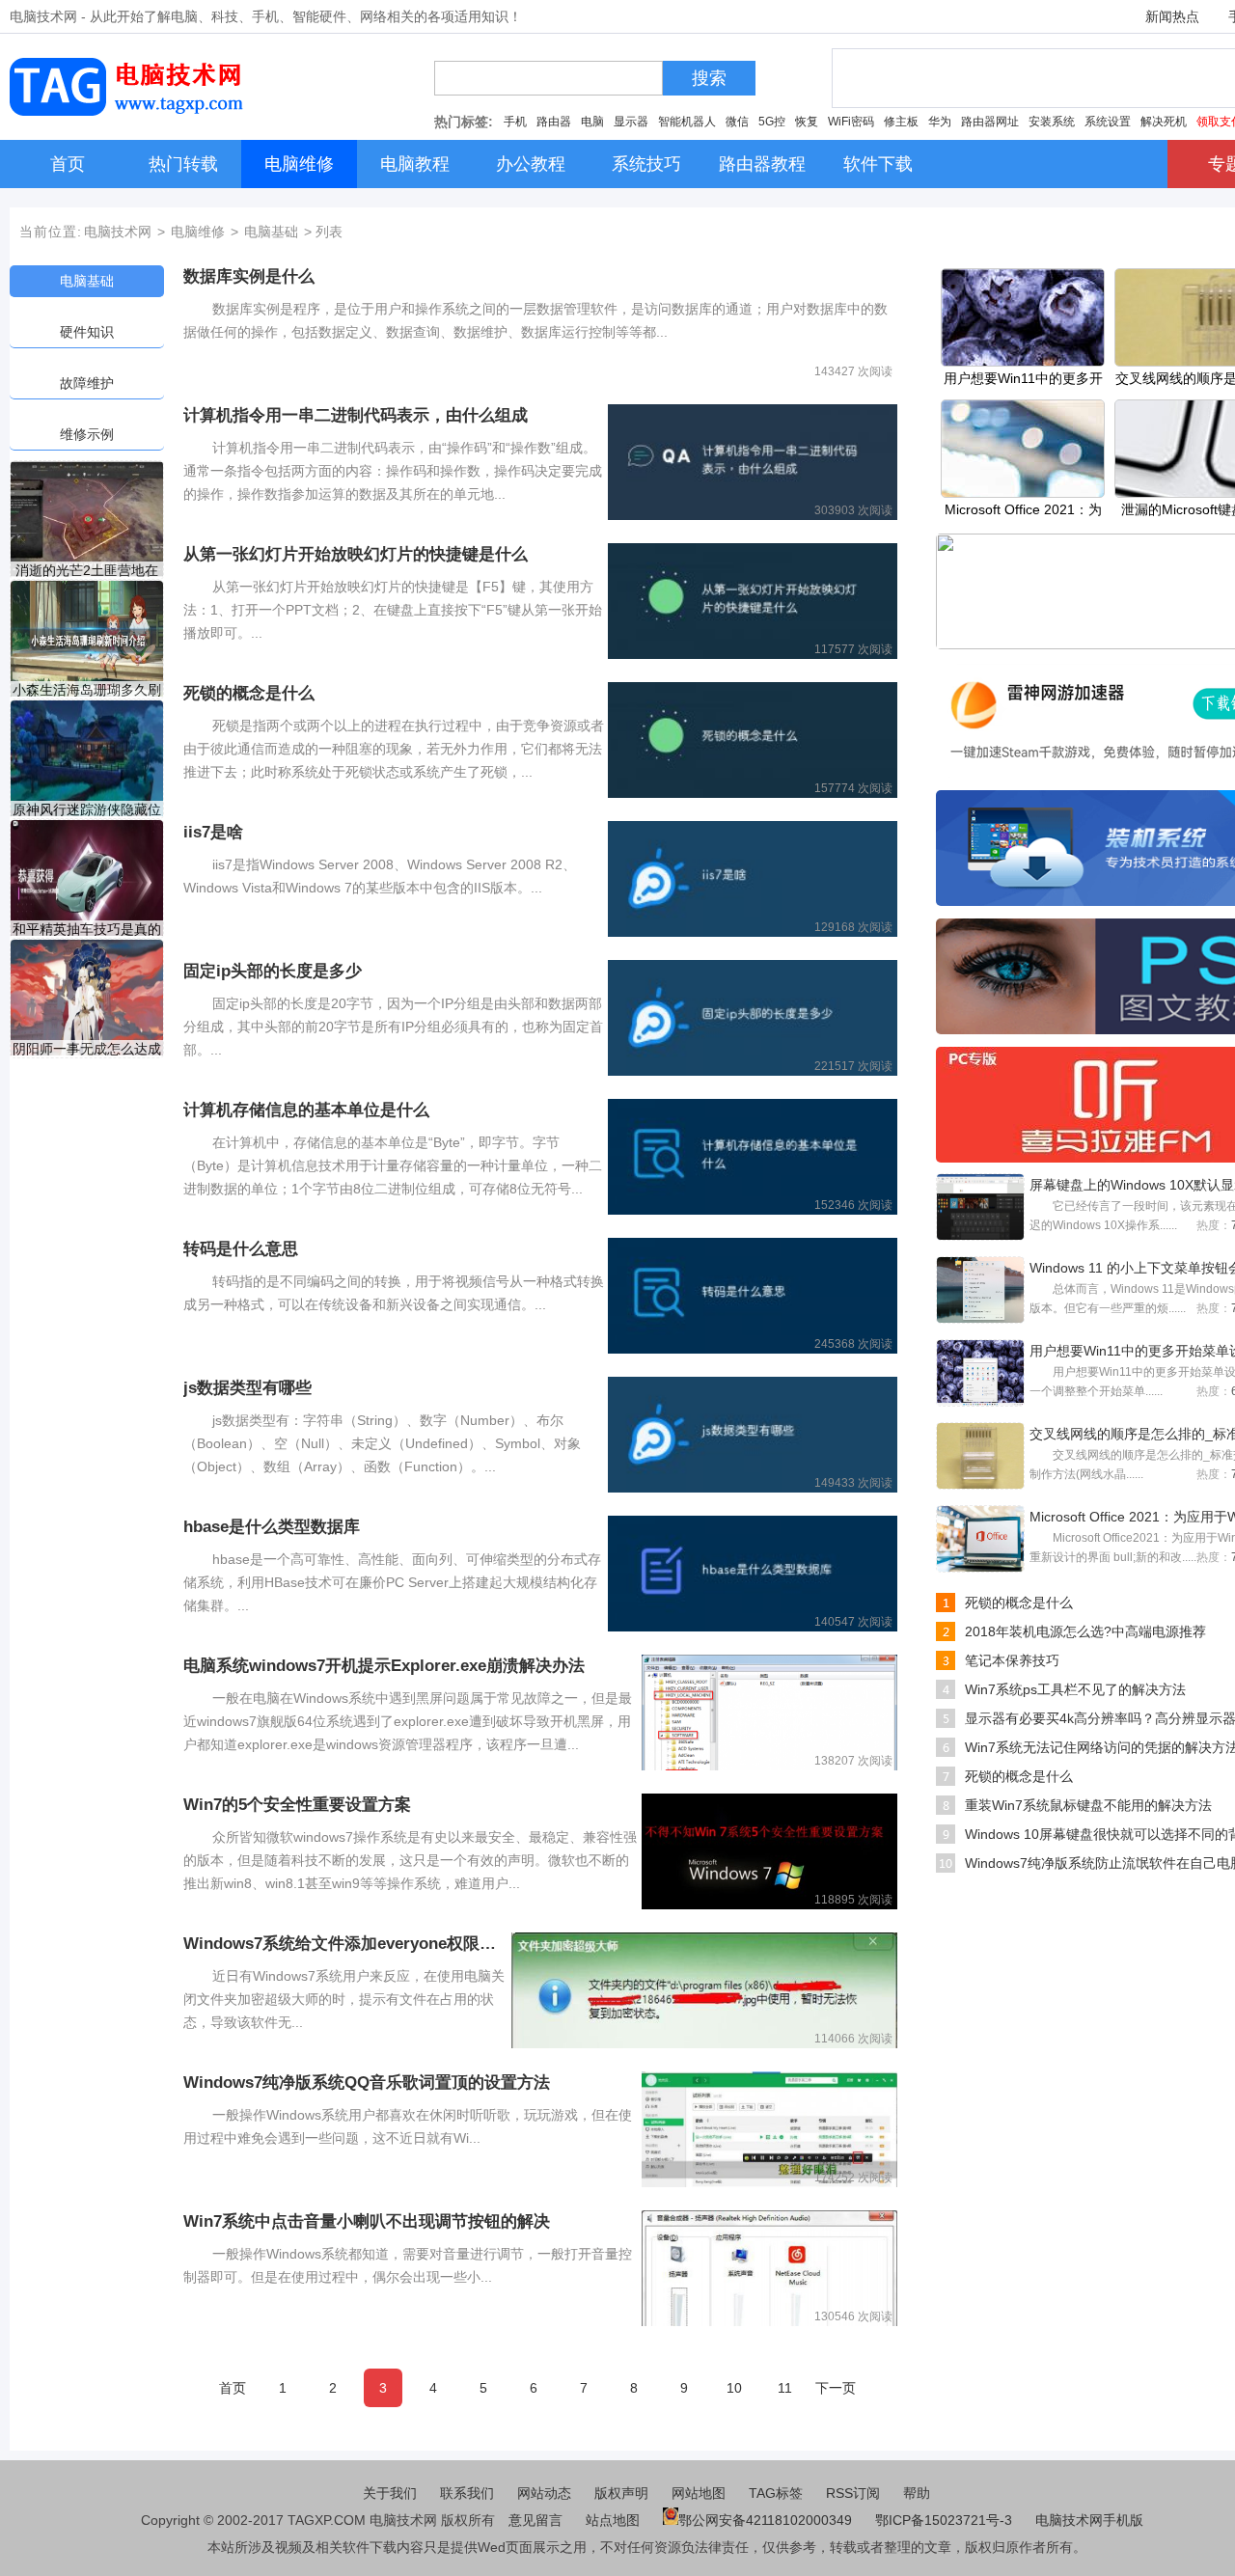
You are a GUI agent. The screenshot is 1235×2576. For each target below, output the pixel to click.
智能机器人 (687, 122)
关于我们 (390, 2493)
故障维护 (87, 383)
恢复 (807, 122)
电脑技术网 (118, 232)
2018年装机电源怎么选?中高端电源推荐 (1085, 1631)
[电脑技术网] (130, 111)
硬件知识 (87, 332)
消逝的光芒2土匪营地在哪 (87, 571)
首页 (233, 2388)
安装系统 (1052, 122)
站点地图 (613, 2520)
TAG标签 (776, 2493)
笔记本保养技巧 (1012, 1660)
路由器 (554, 122)
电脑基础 (271, 232)
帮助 (917, 2493)
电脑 (592, 122)
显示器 (631, 122)
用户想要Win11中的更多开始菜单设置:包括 (1023, 380)
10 (734, 2388)
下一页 (836, 2388)
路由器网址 (990, 122)
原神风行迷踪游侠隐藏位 (87, 809)
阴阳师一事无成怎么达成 (87, 1049)
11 (785, 2388)
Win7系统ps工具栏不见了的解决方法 (1075, 1689)
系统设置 (1108, 122)
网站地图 (699, 2493)
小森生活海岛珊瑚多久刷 (87, 690)
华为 (940, 122)
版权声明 (621, 2493)
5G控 (772, 122)
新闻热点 (1172, 16)
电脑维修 (198, 232)
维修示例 (87, 434)
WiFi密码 (851, 122)
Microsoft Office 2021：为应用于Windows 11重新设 (1023, 511)
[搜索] (669, 83)
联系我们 (467, 2493)
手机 (515, 122)
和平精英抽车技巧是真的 (87, 929)
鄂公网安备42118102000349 (765, 2520)
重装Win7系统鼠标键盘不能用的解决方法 (1088, 1805)
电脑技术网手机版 (1089, 2520)
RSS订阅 (853, 2493)
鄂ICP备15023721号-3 (946, 2520)
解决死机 (1164, 122)
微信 (737, 122)
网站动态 (544, 2493)
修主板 (901, 122)
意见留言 (535, 2520)
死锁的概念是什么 (1019, 1603)
